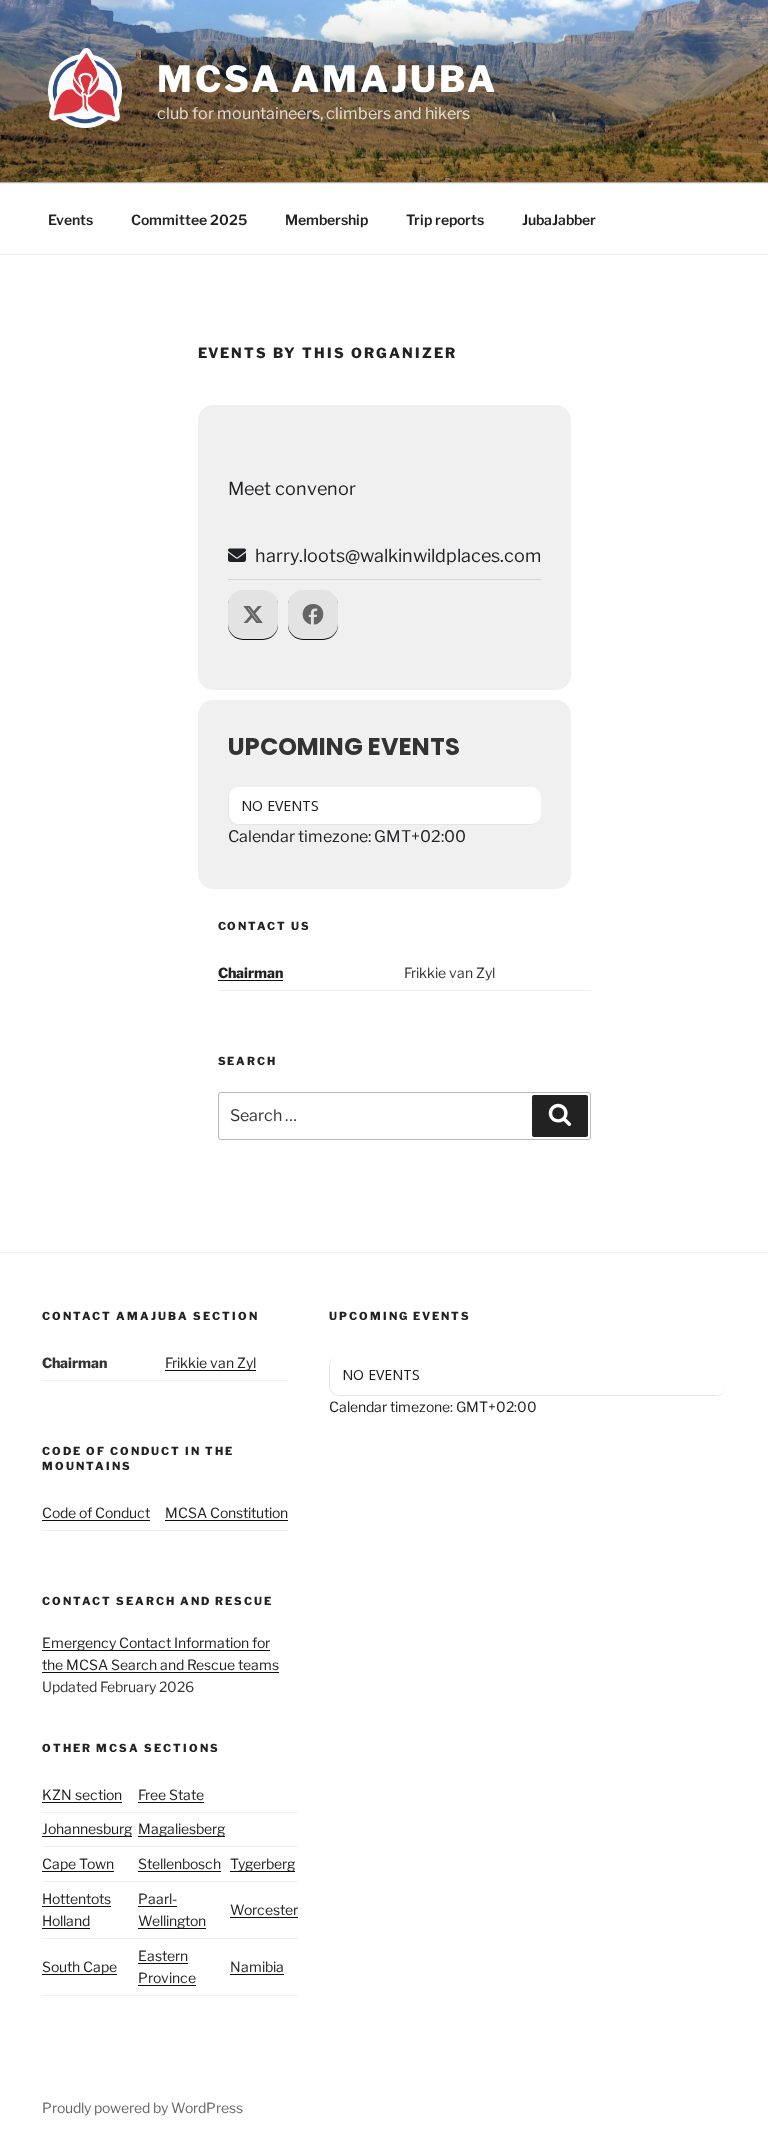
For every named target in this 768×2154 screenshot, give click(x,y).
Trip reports (445, 219)
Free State (171, 1794)
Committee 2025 (189, 219)
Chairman (250, 972)
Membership (326, 219)
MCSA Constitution (226, 1512)
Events (70, 219)
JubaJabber (559, 219)
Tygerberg (262, 1863)
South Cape (79, 1966)
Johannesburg (87, 1828)
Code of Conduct (96, 1512)
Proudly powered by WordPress (142, 2107)
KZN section (82, 1794)
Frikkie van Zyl (210, 1362)
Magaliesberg (181, 1828)
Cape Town (78, 1863)
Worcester (264, 1909)
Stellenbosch (179, 1863)
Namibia (257, 1966)
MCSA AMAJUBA (327, 79)
